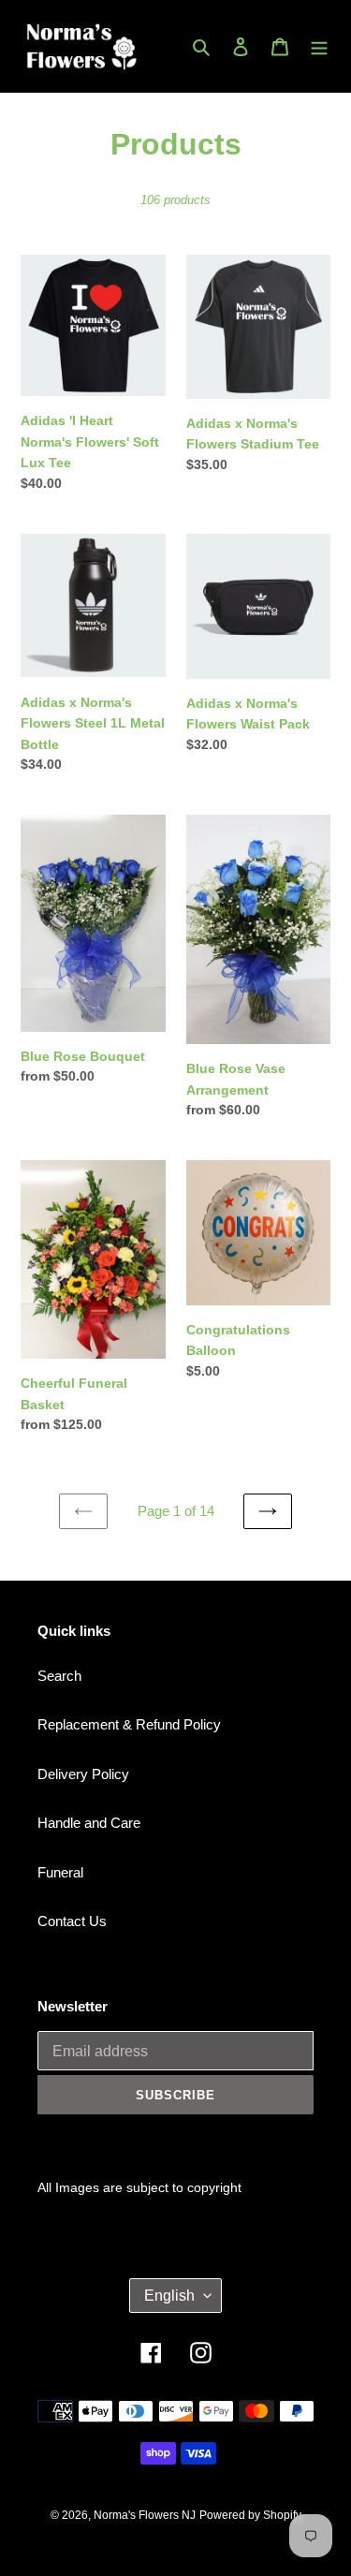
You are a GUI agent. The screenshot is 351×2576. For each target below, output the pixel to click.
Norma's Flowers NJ (145, 2515)
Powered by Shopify (250, 2515)
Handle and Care (89, 1823)
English (169, 2296)
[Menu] (319, 46)
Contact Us (72, 1921)
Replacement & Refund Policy (129, 1724)
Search (59, 1676)
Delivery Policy (83, 1774)
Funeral (60, 1872)
